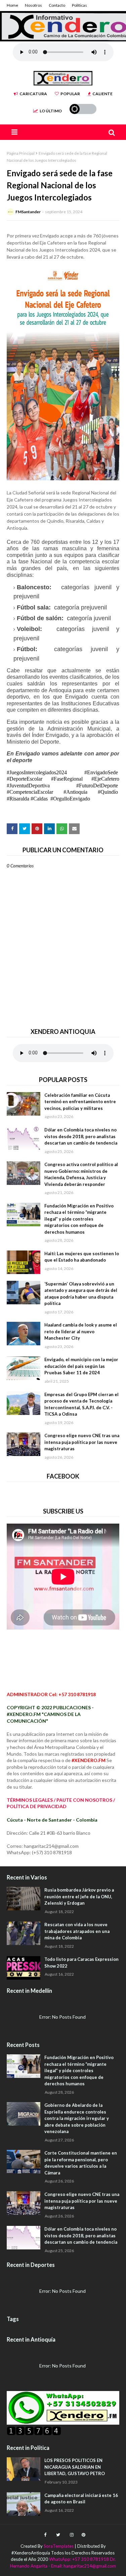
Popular (70, 94)
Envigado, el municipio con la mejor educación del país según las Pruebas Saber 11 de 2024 (81, 1366)
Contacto (57, 5)
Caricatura (33, 94)
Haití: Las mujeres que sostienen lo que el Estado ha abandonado (82, 1257)
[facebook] (45, 2535)
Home (12, 5)
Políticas (79, 5)
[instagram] (72, 2535)
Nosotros (33, 5)
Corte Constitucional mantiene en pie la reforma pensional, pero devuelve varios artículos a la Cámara (81, 2163)
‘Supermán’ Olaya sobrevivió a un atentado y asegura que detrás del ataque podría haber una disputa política (81, 1294)
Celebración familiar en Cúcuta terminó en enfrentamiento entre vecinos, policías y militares (80, 1102)
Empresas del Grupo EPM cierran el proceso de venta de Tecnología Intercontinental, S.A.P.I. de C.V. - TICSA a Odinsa (81, 1404)
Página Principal (21, 153)
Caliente (102, 94)
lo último (51, 111)
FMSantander (28, 212)
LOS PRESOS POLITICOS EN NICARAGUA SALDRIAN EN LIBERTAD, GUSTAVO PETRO (75, 2467)
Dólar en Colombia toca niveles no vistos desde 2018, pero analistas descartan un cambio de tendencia (81, 1136)
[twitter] (58, 2535)
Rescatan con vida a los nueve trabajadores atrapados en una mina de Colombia (77, 1931)
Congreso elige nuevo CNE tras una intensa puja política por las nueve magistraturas (82, 1442)
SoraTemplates (59, 2546)
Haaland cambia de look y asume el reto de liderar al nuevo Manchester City (81, 1331)
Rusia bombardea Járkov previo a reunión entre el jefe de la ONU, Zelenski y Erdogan (79, 1896)
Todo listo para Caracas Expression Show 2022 (81, 1963)
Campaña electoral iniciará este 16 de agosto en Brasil (81, 2499)
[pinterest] (83, 2535)
